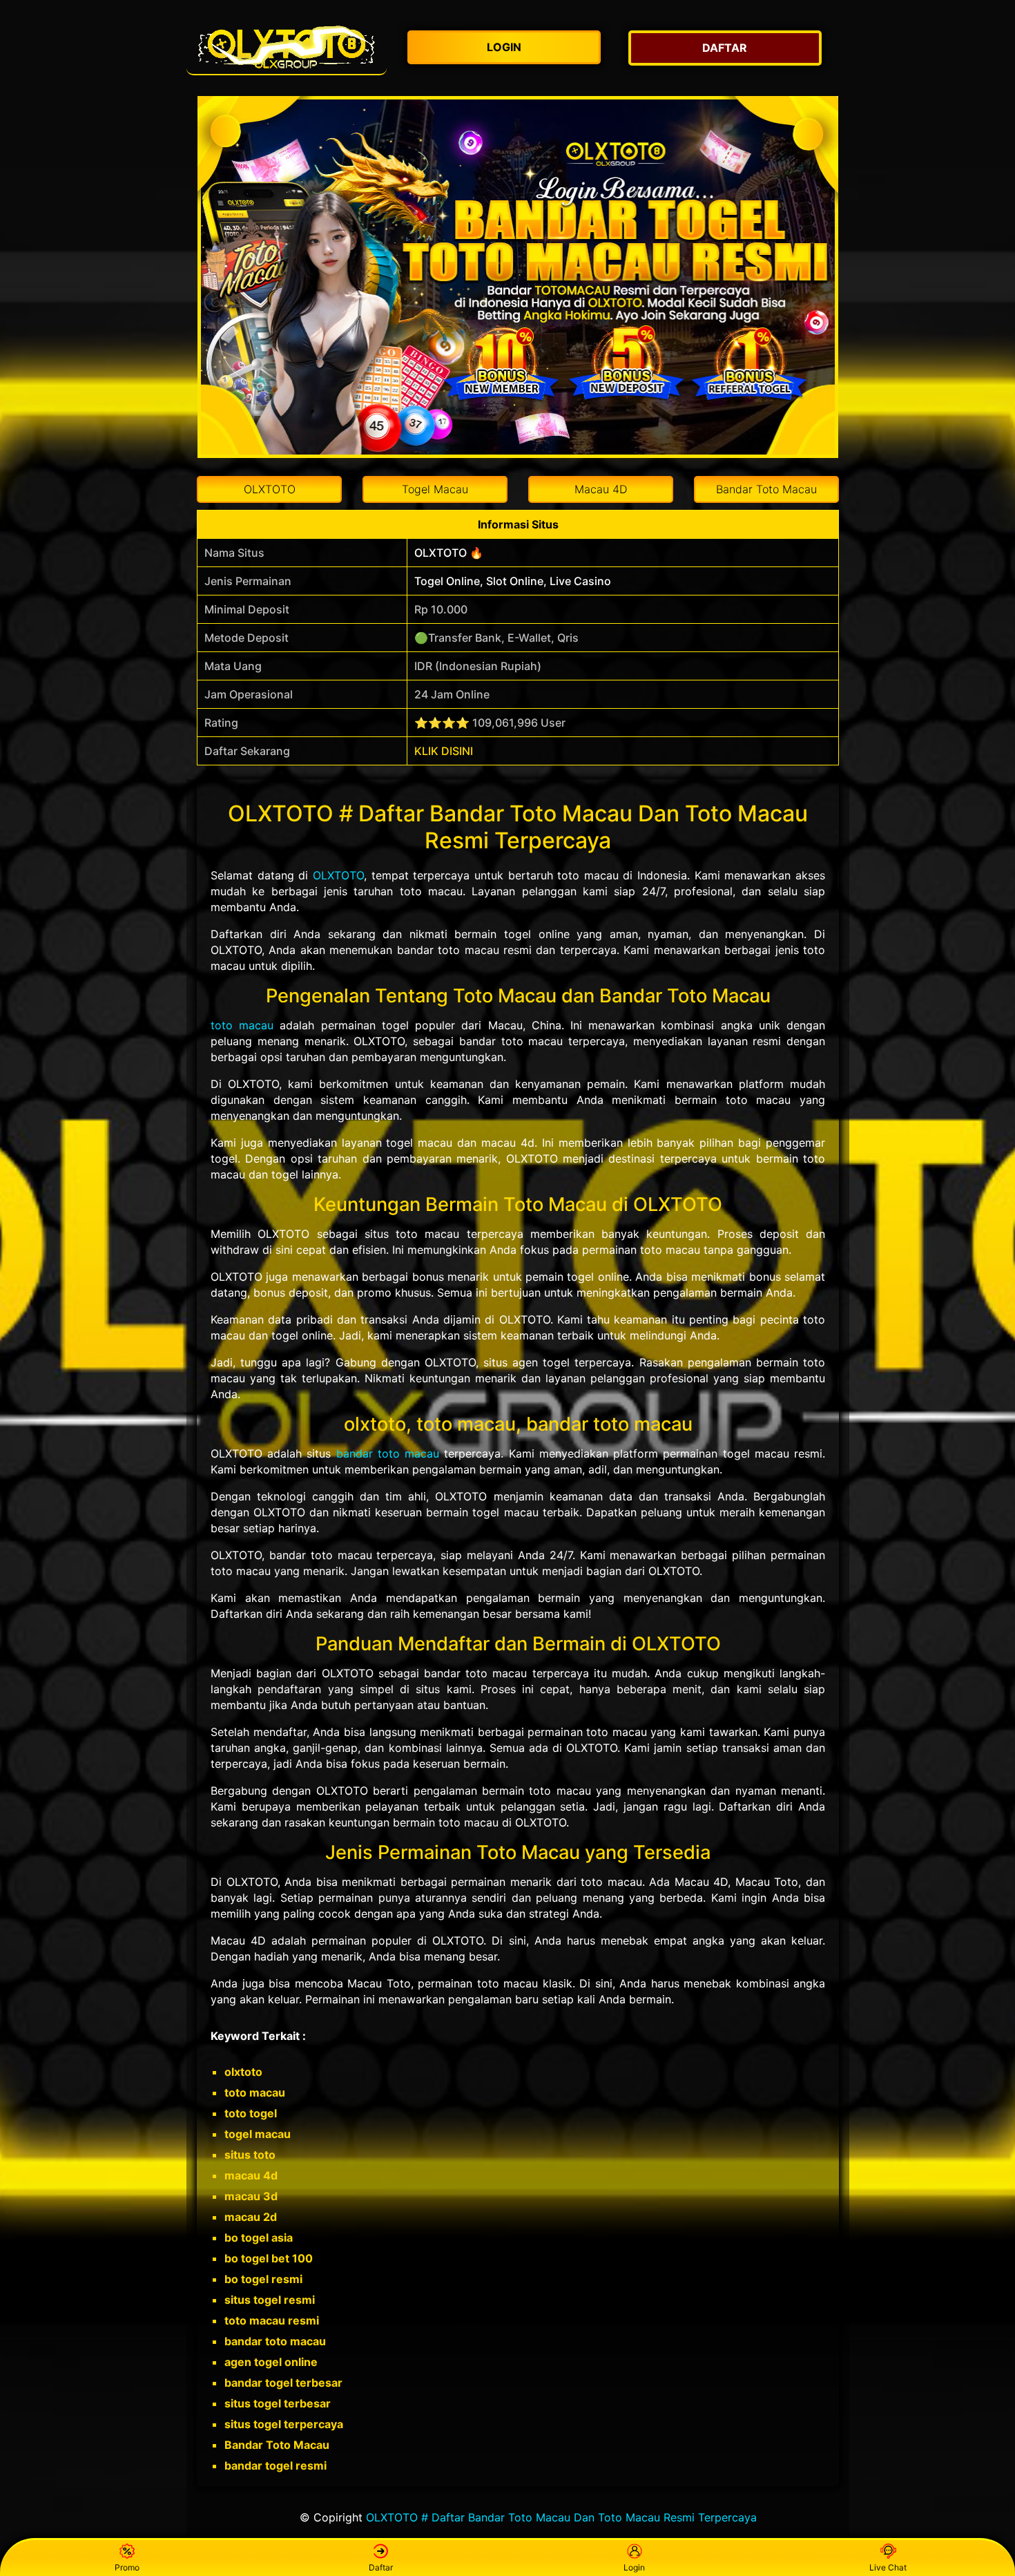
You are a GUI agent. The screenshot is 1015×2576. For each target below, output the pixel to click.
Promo (127, 2567)
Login (634, 2567)
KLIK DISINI (444, 751)
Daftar (381, 2567)
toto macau (242, 1025)
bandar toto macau (388, 1453)
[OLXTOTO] (287, 48)
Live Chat (888, 2567)
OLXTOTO (338, 875)
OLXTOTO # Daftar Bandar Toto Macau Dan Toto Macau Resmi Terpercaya (561, 2517)
